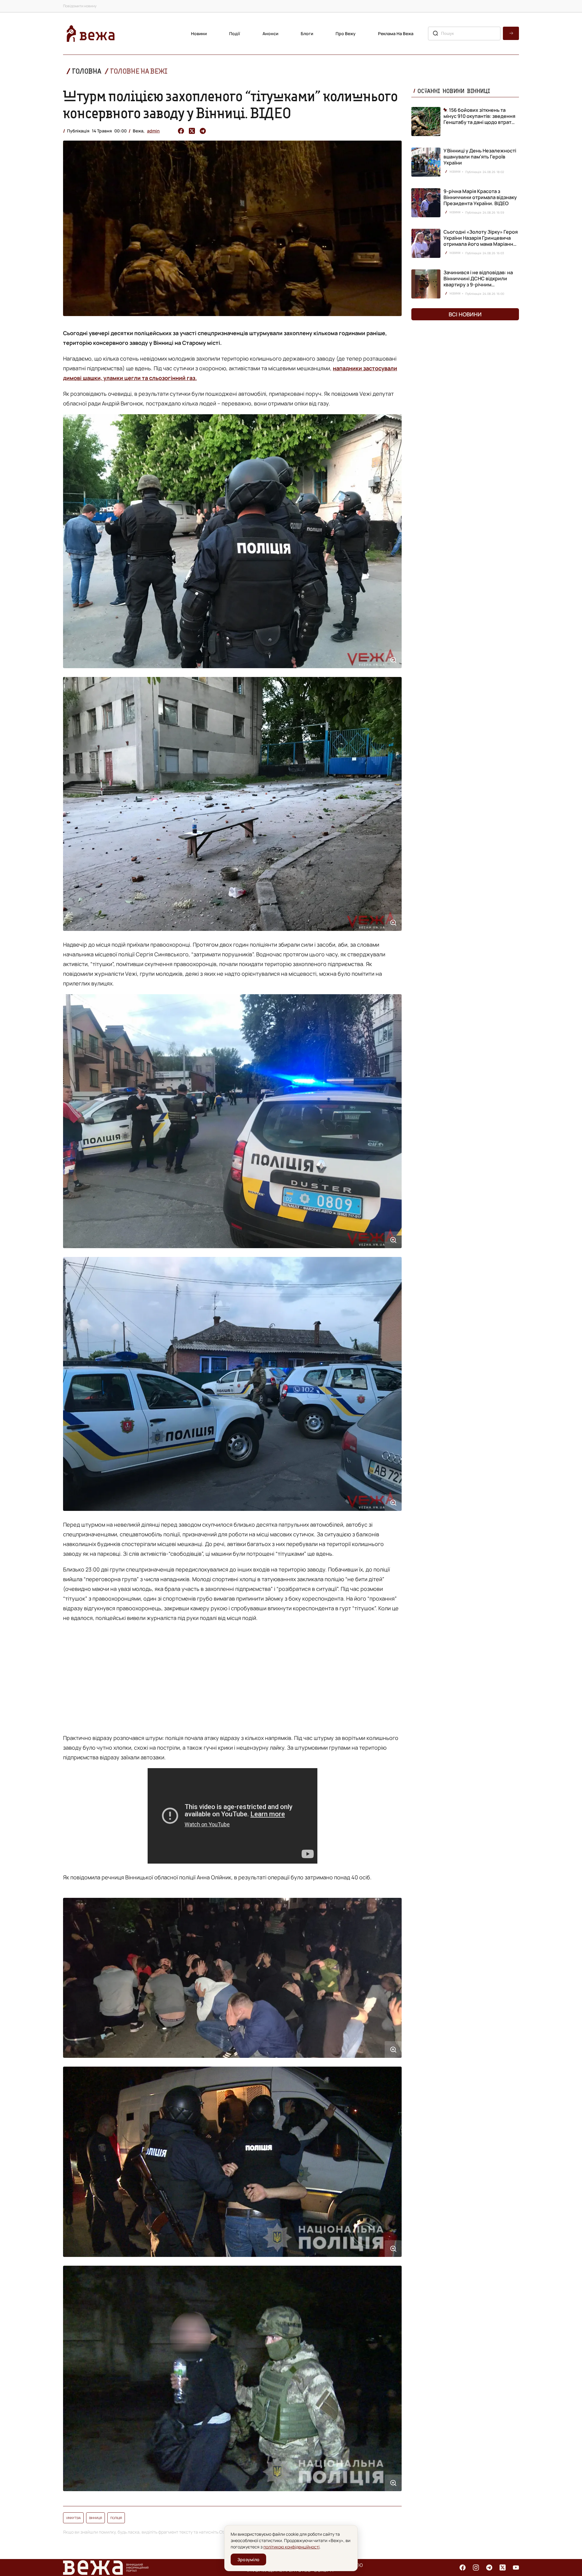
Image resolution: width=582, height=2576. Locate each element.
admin (153, 131)
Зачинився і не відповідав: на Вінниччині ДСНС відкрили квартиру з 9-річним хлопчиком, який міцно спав (478, 282)
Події (235, 33)
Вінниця (95, 2518)
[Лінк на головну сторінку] (91, 33)
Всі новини (465, 314)
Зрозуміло (248, 2559)
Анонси (270, 33)
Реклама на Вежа (396, 33)
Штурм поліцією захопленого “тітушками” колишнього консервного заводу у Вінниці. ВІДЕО (231, 104)
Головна (87, 71)
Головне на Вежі (139, 71)
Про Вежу (346, 33)
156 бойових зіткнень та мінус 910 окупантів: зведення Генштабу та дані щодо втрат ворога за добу (479, 116)
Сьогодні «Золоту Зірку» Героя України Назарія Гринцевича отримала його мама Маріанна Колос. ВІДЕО (481, 241)
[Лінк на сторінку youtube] (516, 2568)
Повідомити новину (80, 6)
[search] (511, 33)
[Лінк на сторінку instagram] (476, 2568)
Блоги (307, 33)
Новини (199, 33)
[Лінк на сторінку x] (503, 2568)
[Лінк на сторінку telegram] (489, 2568)
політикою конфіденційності (291, 2547)
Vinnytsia (73, 2518)
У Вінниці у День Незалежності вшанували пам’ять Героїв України (480, 157)
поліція (116, 2518)
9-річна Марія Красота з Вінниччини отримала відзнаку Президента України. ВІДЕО (480, 197)
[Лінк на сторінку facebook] (463, 2568)
